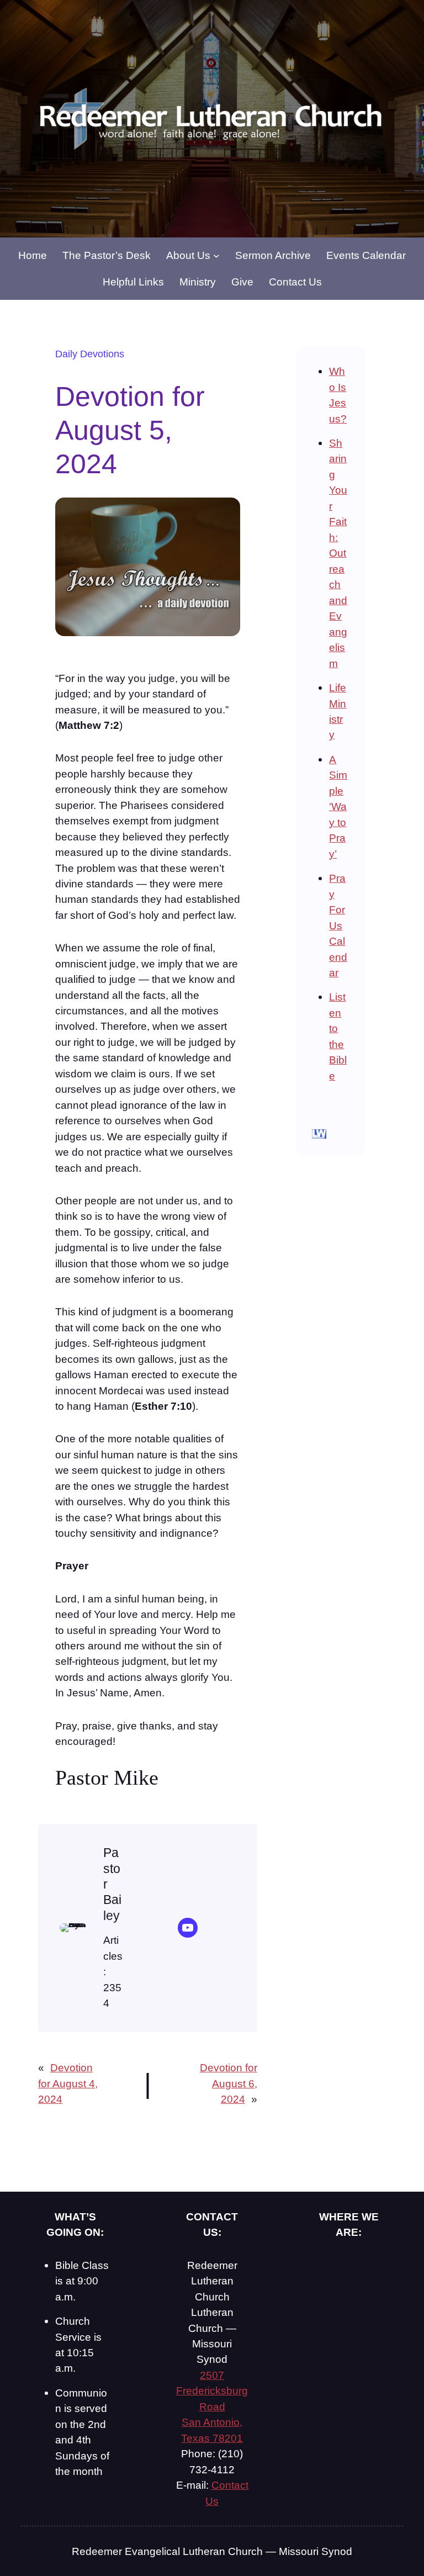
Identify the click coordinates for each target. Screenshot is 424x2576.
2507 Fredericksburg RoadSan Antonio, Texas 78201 (212, 2406)
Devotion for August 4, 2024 (68, 2083)
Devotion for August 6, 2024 (229, 2083)
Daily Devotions (90, 354)
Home (33, 255)
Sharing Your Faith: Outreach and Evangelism (338, 553)
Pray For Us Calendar (338, 925)
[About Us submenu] (216, 255)
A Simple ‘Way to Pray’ (338, 806)
